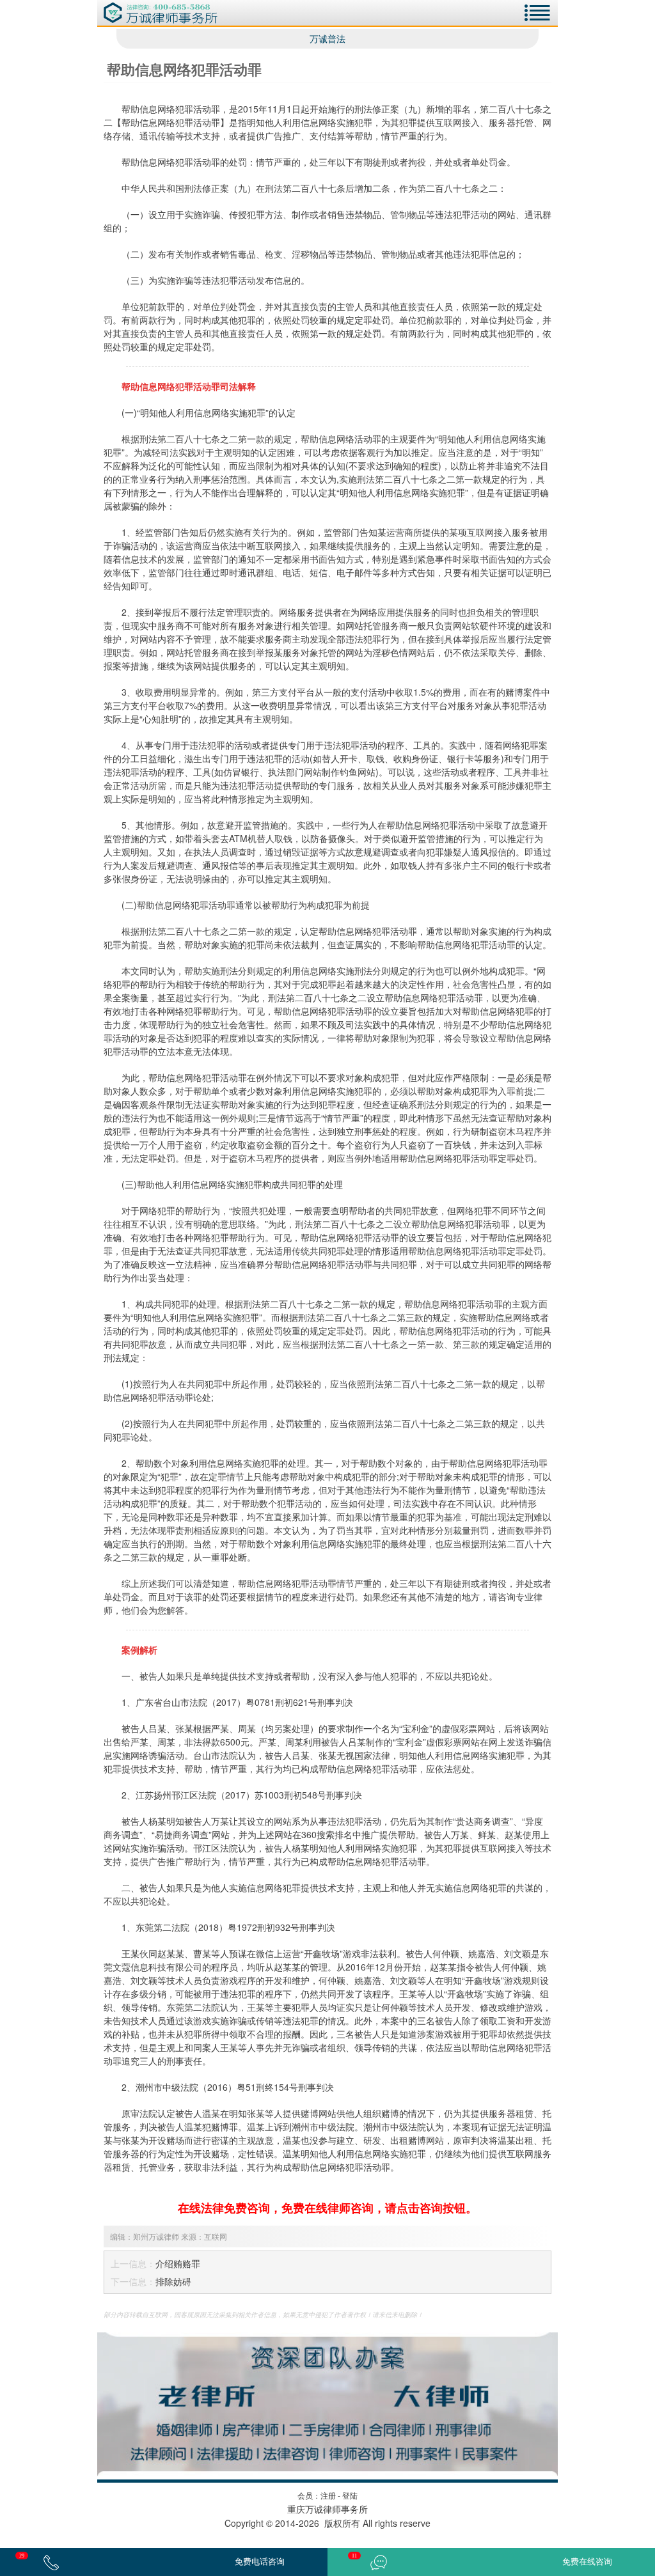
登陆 (350, 2495)
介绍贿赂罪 (178, 2263)
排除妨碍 (173, 2281)
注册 (328, 2495)
